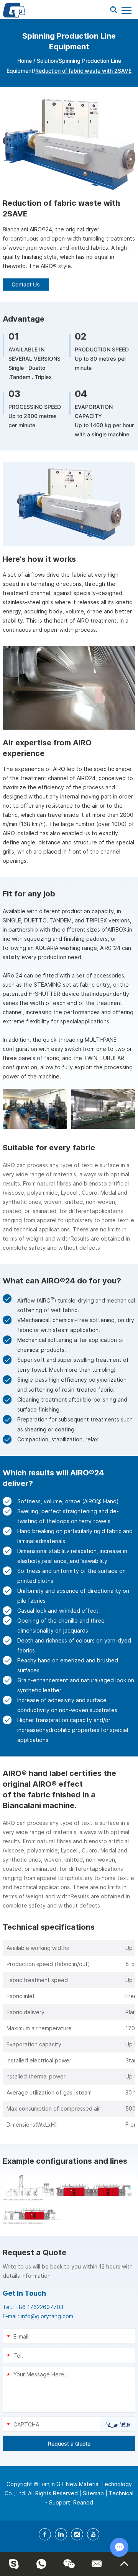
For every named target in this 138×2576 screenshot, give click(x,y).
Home (25, 61)
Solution (47, 61)
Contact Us (26, 284)
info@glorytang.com (47, 2316)
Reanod (83, 2502)
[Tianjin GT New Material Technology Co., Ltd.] (14, 10)
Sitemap (93, 2493)
